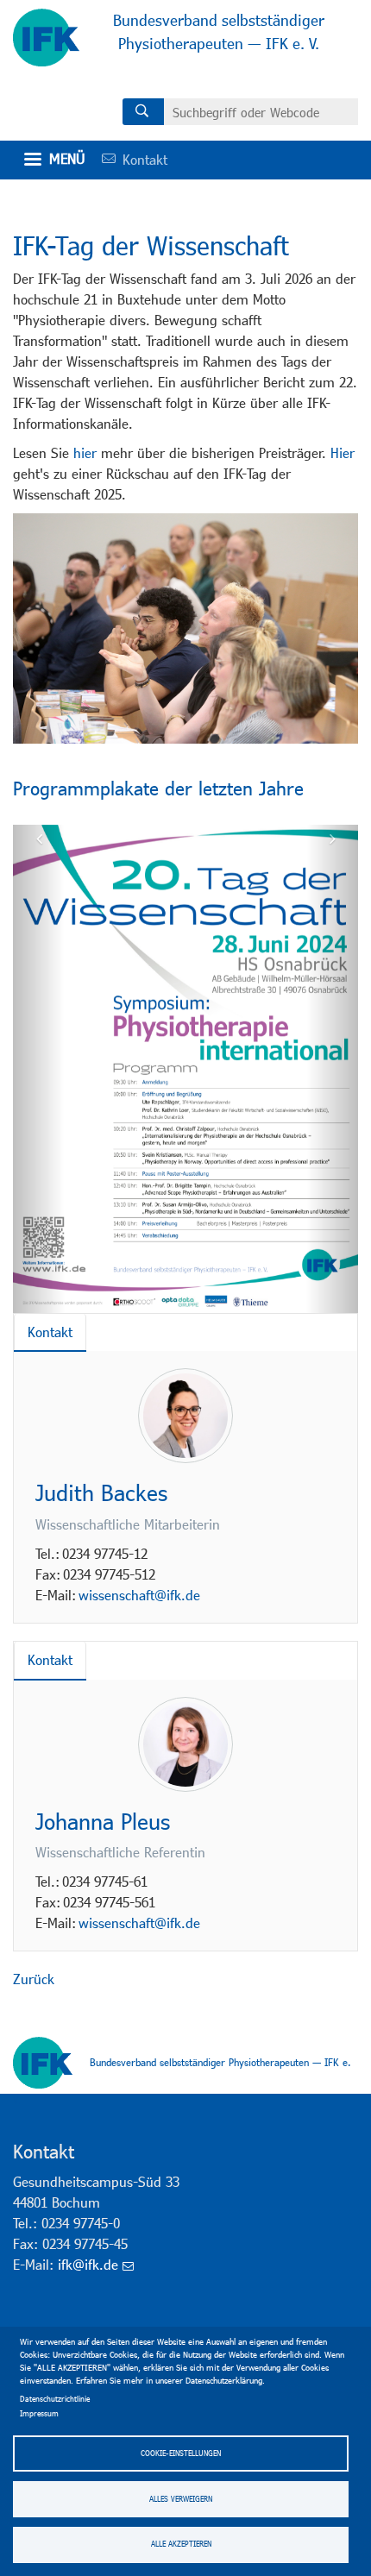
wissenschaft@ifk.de (139, 1595)
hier (85, 452)
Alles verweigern (181, 2499)
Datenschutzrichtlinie (55, 2399)
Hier (343, 452)
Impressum (39, 2413)
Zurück (34, 1979)
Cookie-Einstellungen (181, 2453)
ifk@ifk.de (88, 2264)
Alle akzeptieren (181, 2544)
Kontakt (129, 159)
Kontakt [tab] (50, 1332)
